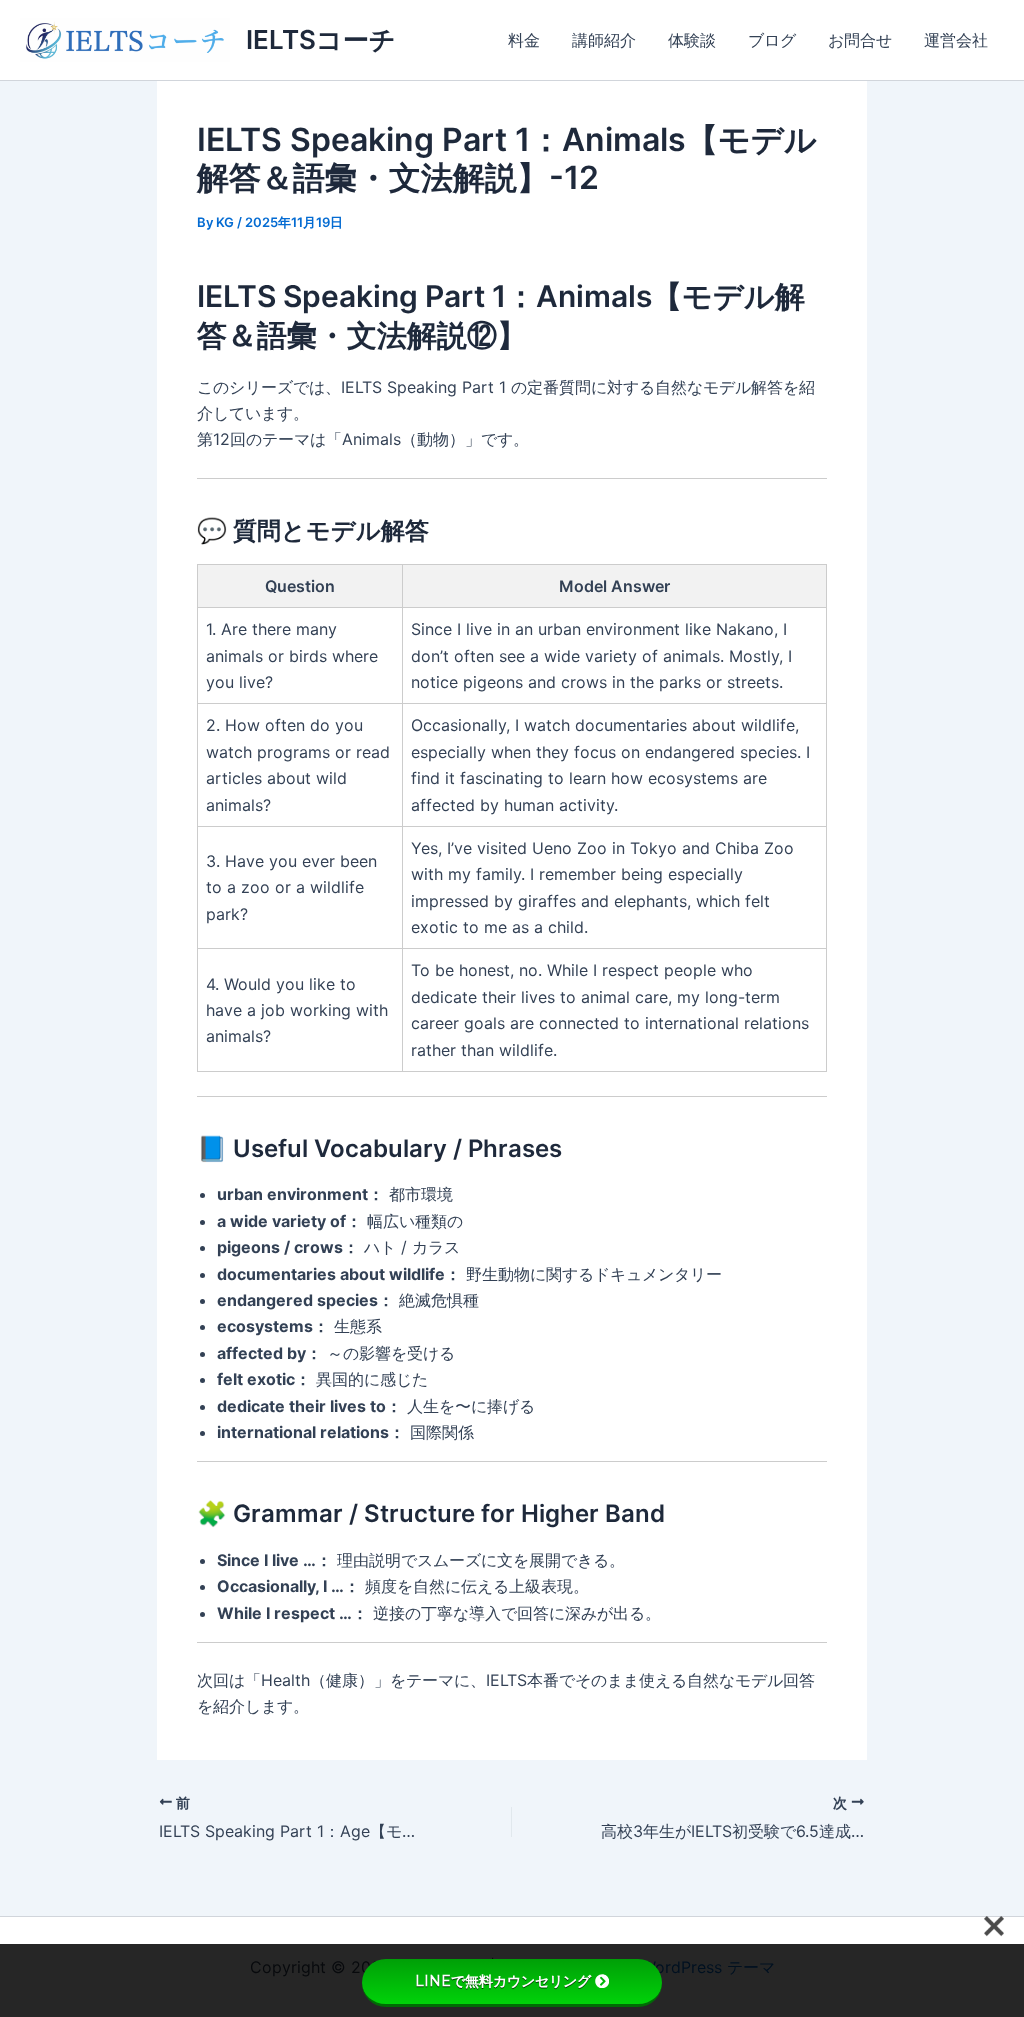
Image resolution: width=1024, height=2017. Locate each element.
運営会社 (956, 40)
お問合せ (860, 40)
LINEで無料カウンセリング (503, 1981)
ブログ (772, 40)
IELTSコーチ (321, 39)
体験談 (692, 40)
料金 (524, 40)
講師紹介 (604, 40)
